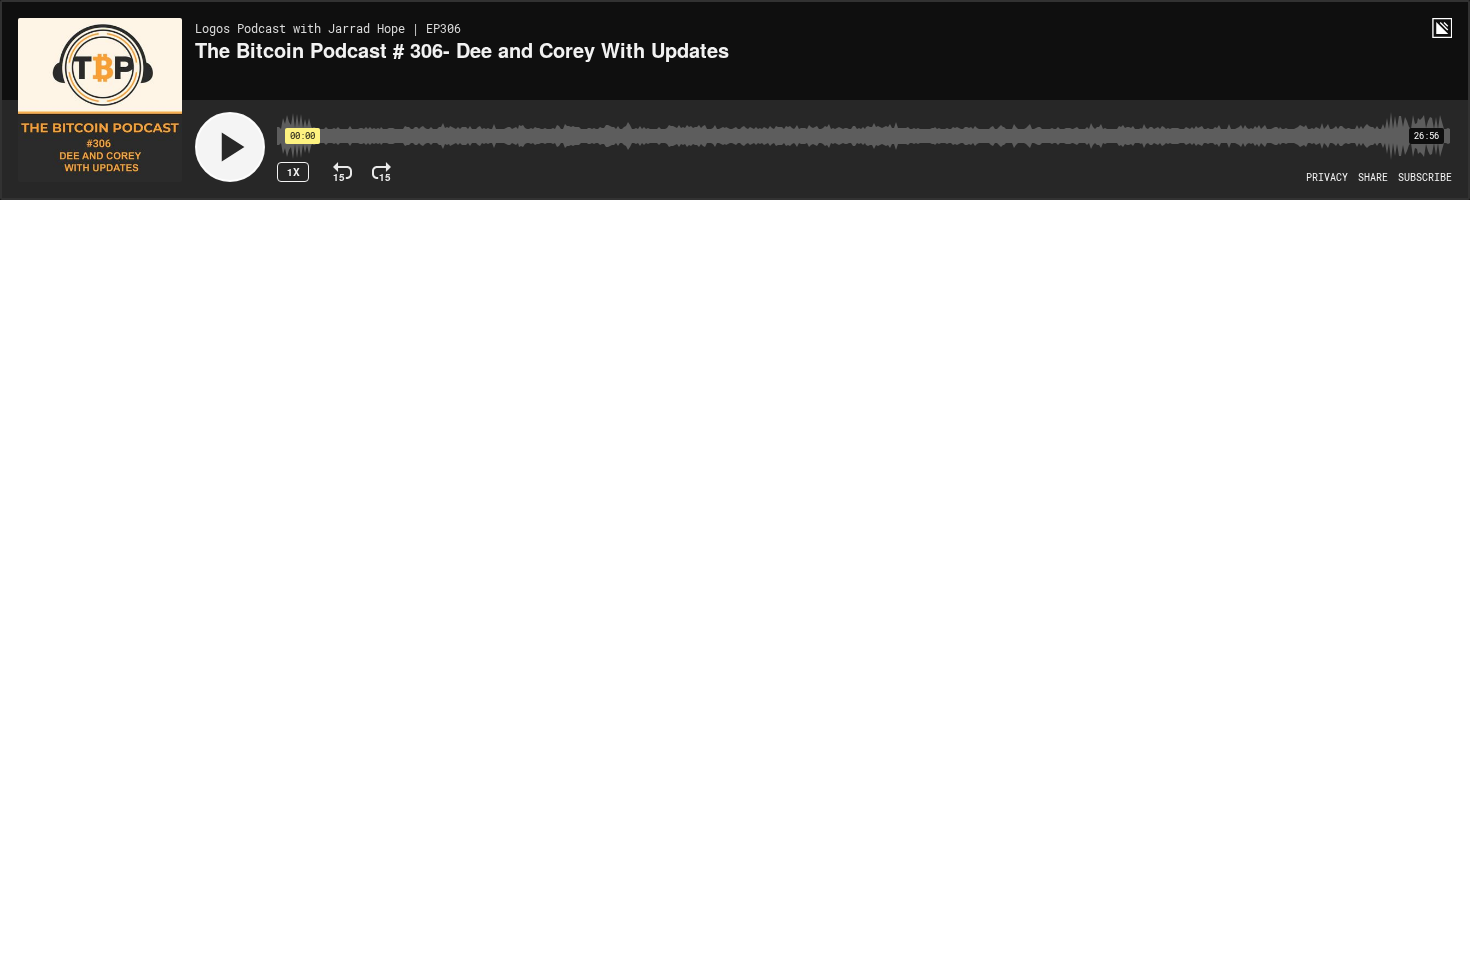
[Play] (230, 147)
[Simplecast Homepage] (1442, 28)
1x (293, 172)
